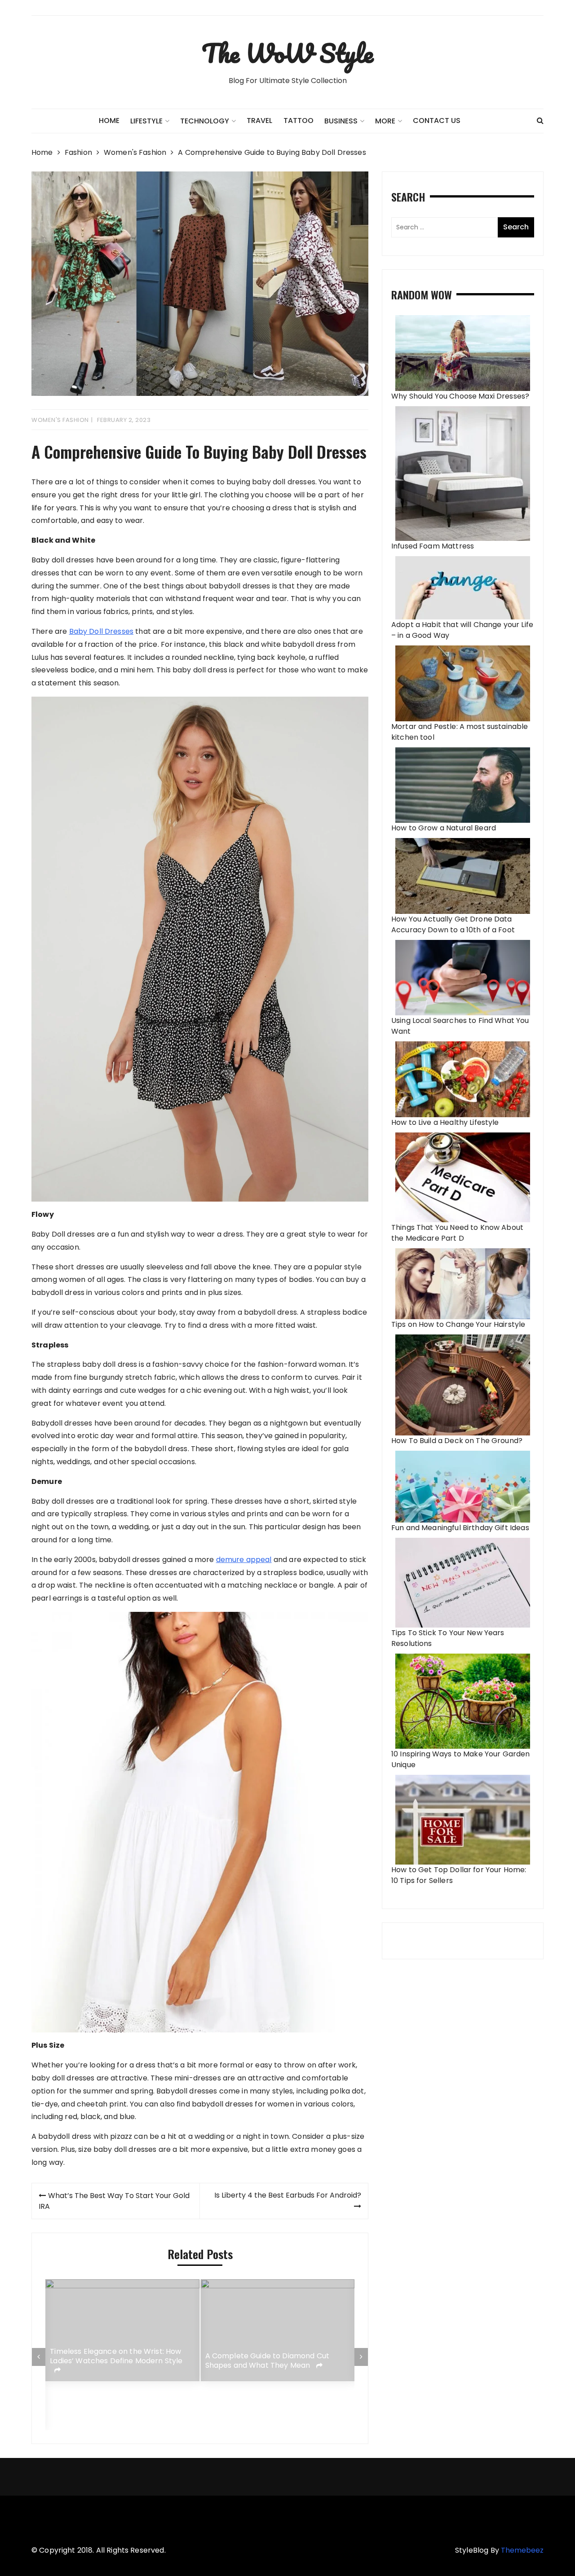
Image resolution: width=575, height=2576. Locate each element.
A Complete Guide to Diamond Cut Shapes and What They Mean (268, 2361)
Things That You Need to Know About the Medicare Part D (457, 1233)
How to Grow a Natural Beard (444, 828)
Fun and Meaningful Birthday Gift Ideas (460, 1528)
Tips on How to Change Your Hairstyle (458, 1324)
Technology (205, 121)
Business (341, 121)
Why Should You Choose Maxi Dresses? (460, 396)
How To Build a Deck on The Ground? (457, 1441)
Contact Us (437, 121)
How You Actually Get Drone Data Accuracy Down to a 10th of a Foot (453, 924)
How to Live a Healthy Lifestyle (445, 1122)
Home (109, 121)
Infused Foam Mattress (433, 546)
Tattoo (299, 121)
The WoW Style (287, 53)
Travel (259, 121)
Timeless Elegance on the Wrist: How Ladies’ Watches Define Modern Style (116, 2357)
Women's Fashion (60, 420)
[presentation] (39, 2357)
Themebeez (522, 2550)
